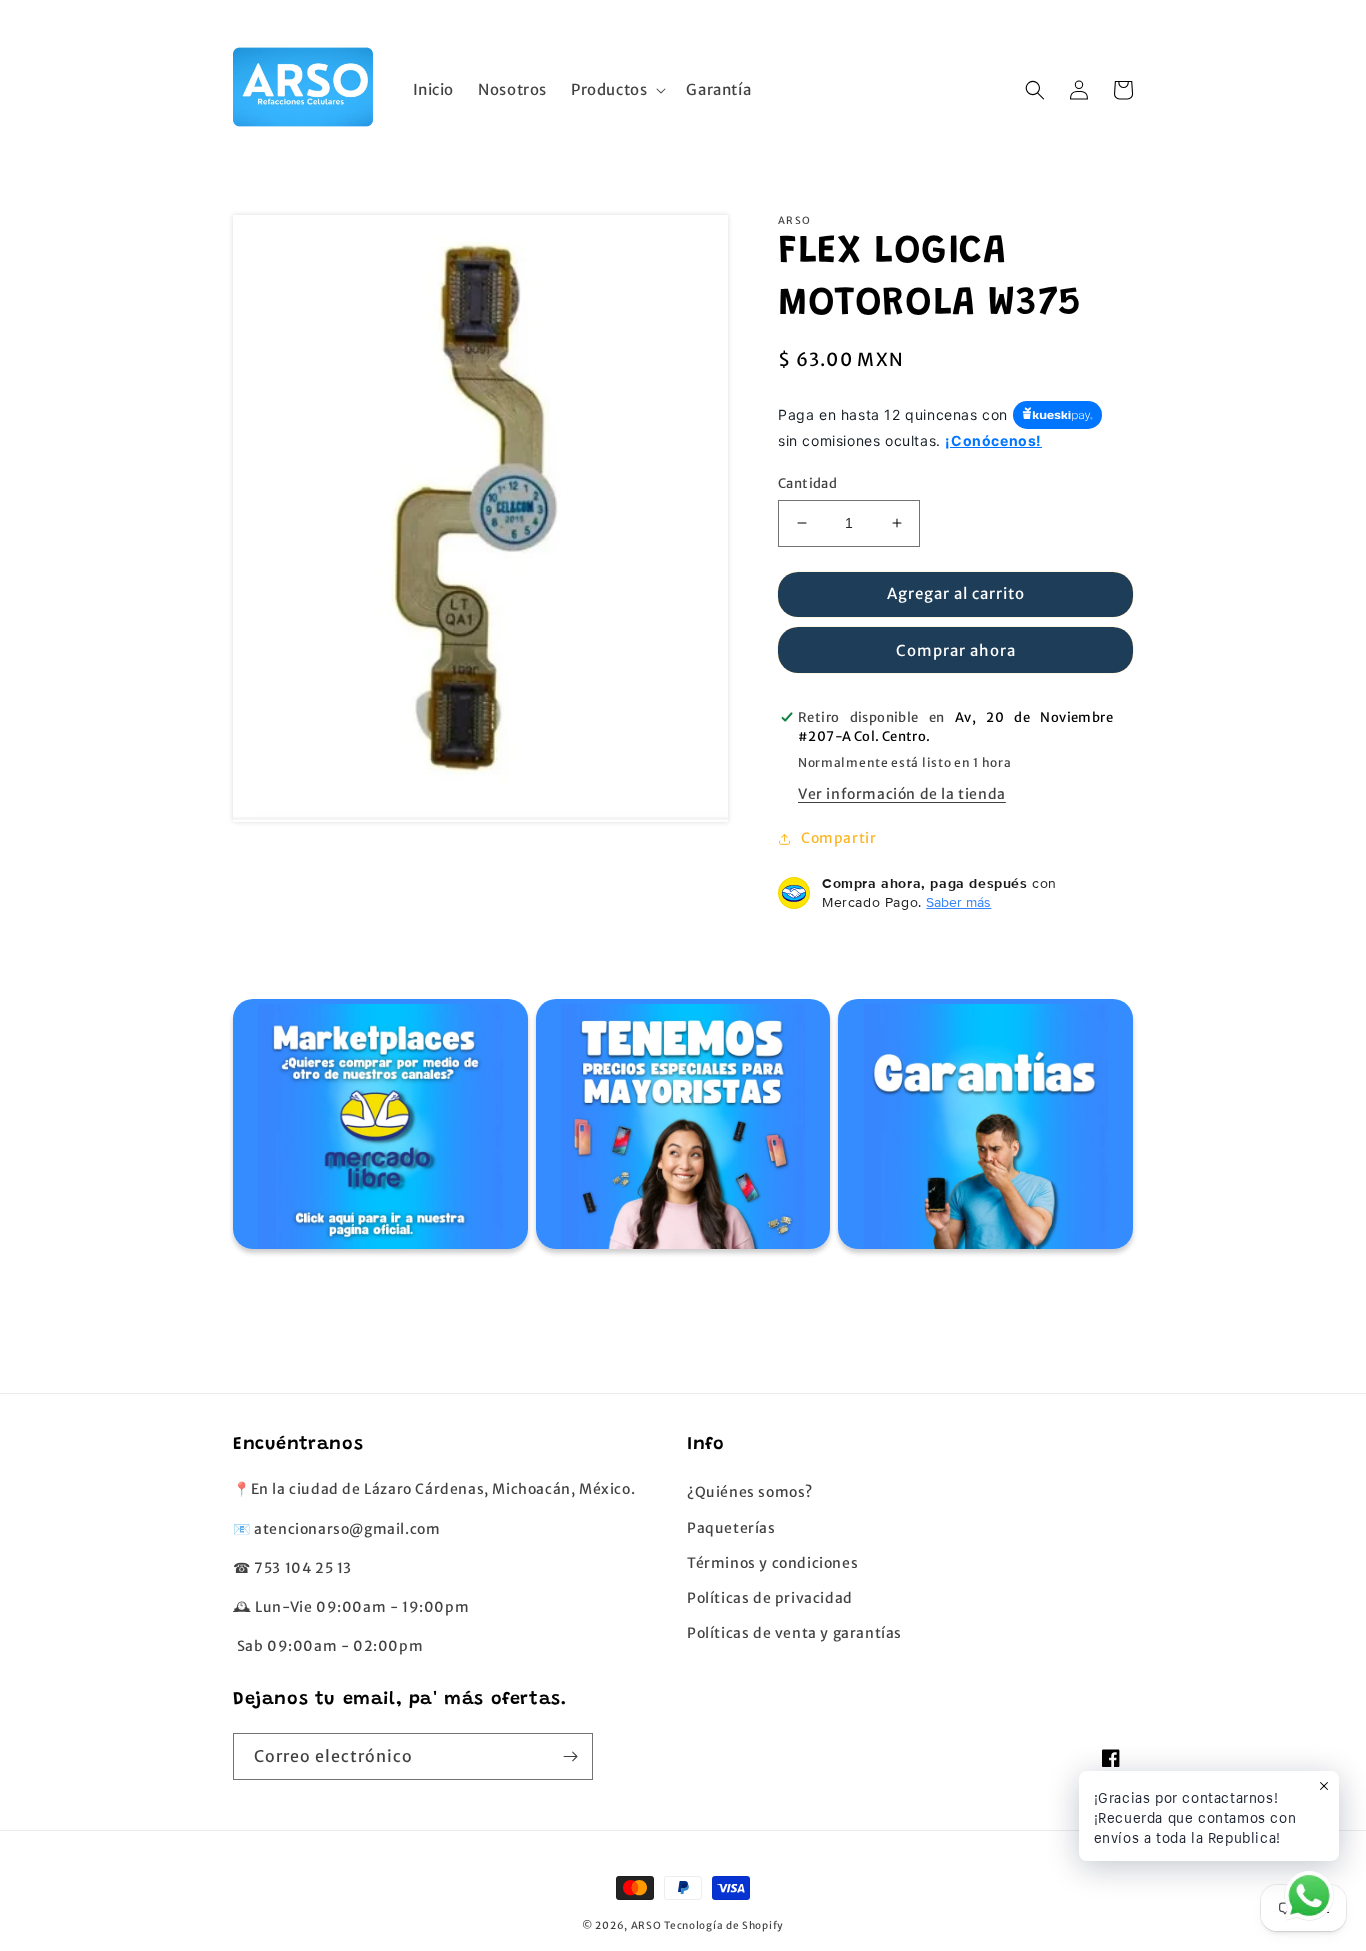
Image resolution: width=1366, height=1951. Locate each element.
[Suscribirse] (570, 1756)
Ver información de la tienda (902, 794)
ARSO (646, 1925)
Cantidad (807, 483)
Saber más (958, 902)
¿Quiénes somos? (750, 1492)
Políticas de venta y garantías (794, 1633)
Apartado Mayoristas (680, 1129)
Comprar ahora (956, 650)
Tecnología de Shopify (724, 1925)
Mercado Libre (377, 1129)
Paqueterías (731, 1528)
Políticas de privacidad (770, 1598)
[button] (616, 90)
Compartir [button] (838, 838)
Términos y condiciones (772, 1563)
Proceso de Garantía (983, 1129)
